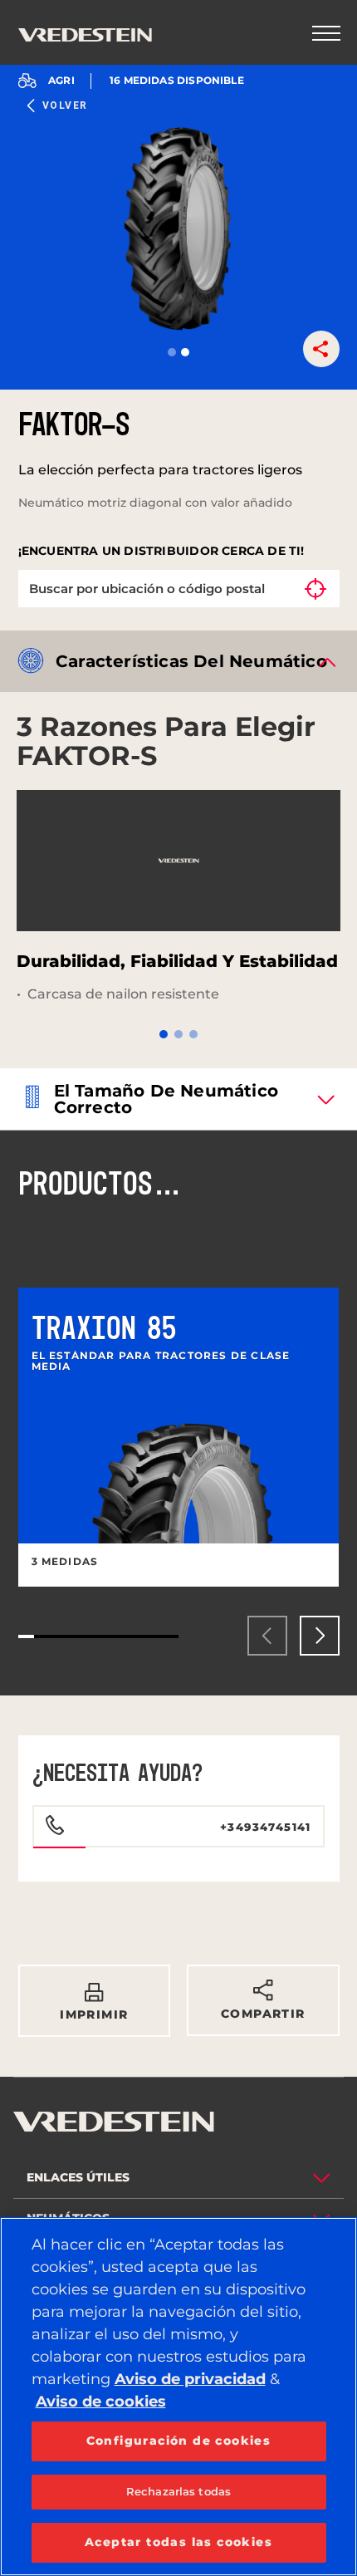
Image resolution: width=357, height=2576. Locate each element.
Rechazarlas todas (178, 2491)
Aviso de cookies (101, 2402)
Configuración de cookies (179, 2441)
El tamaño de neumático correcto (166, 1099)
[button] (172, 352)
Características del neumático (191, 661)
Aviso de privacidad (190, 2379)
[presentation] (267, 1636)
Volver (65, 105)
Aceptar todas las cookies (178, 2542)
